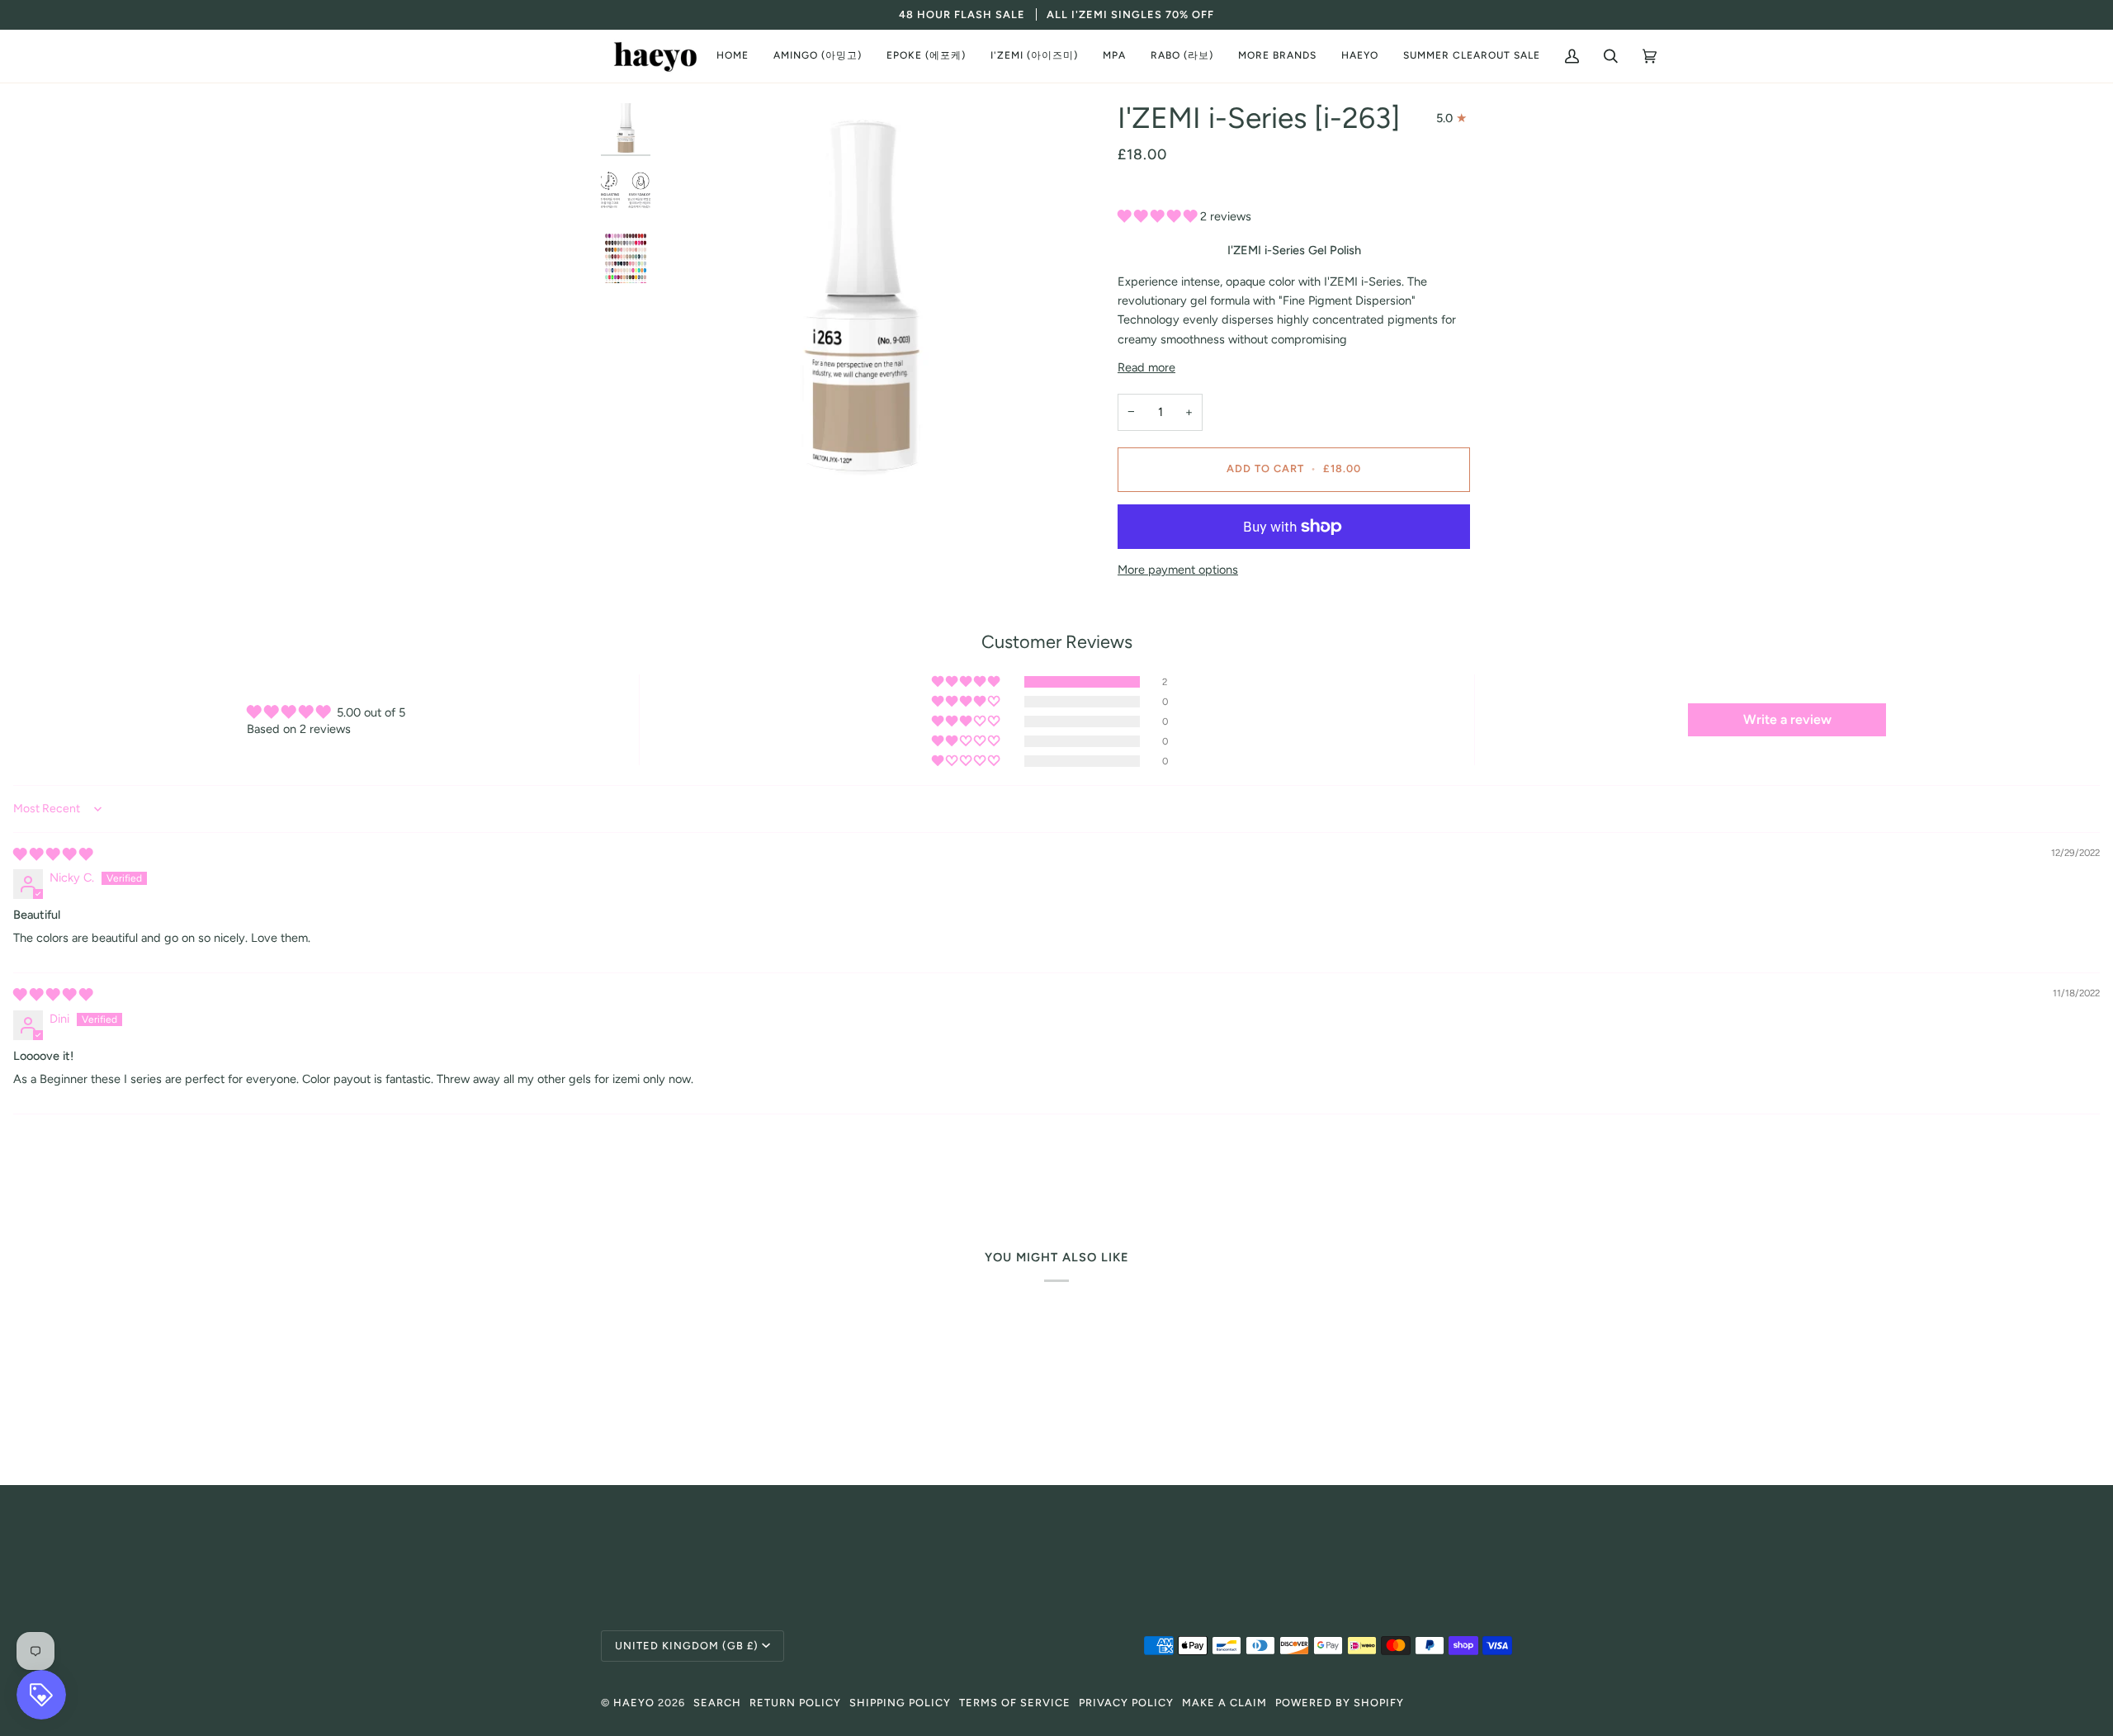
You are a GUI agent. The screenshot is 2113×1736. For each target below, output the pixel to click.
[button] (818, 56)
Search (717, 1703)
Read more (1146, 367)
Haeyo (634, 1703)
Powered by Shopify (1340, 1703)
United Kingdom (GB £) (687, 1646)
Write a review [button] (1787, 719)
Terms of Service (1015, 1703)
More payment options (1178, 570)
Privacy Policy (1126, 1703)
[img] (53, 854)
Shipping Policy (900, 1703)
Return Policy (795, 1703)
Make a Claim (1224, 1703)
